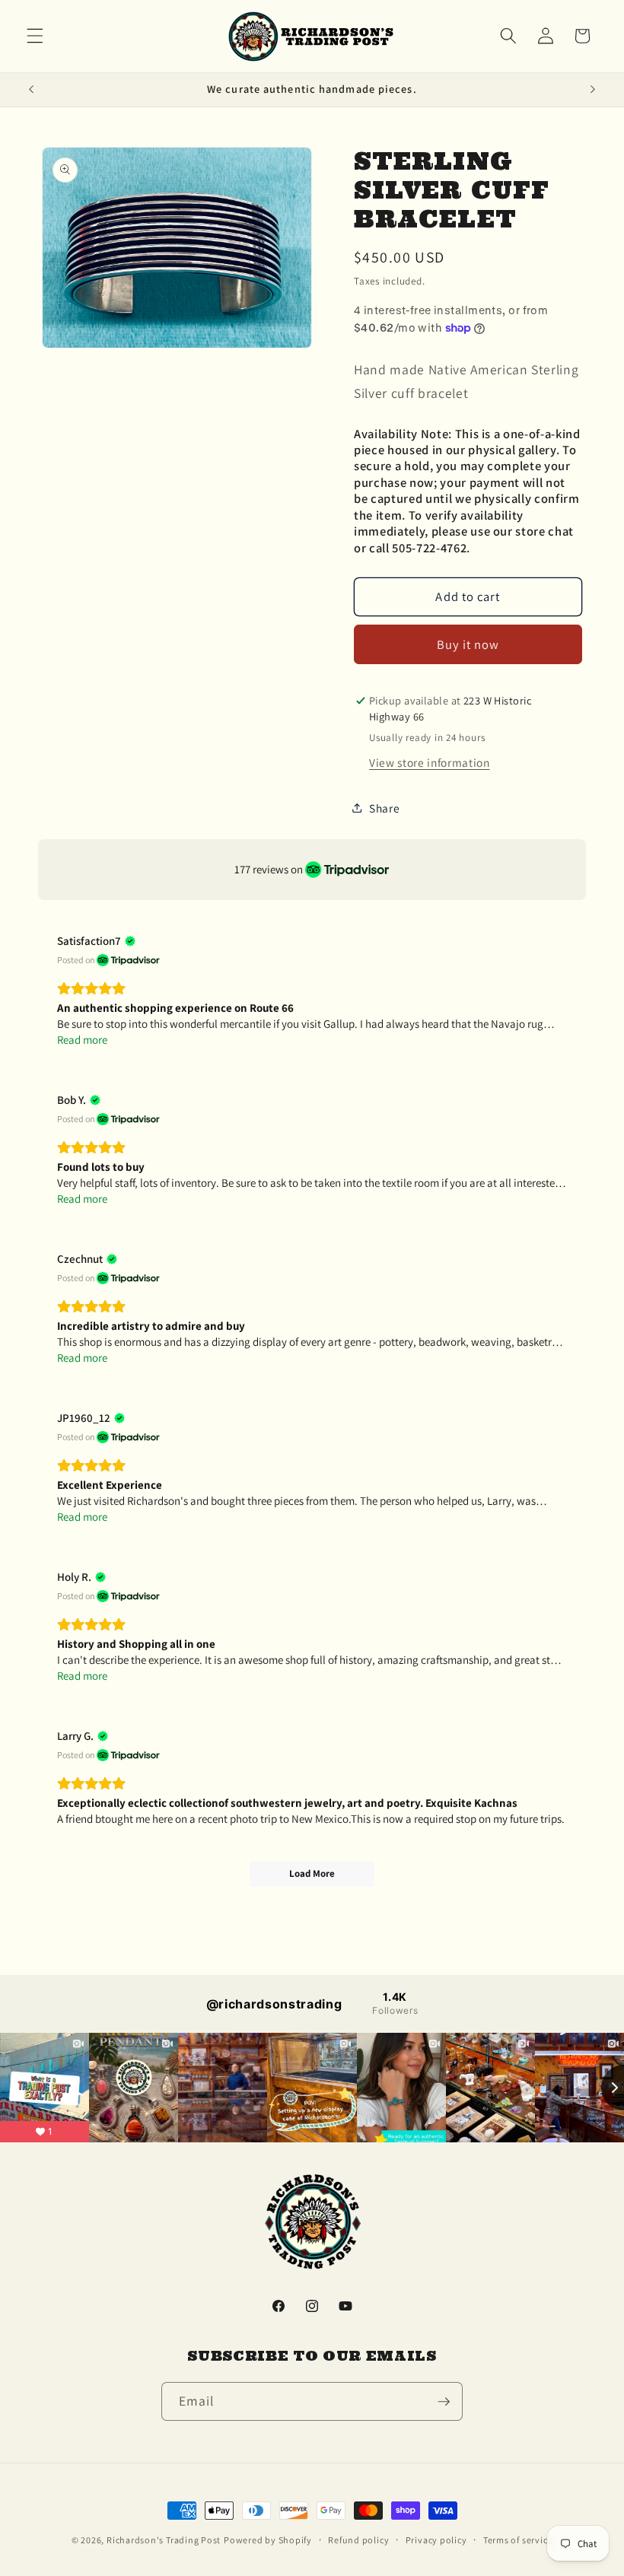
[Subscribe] (444, 2402)
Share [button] (384, 808)
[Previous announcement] (31, 90)
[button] (35, 36)
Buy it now (468, 644)
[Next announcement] (593, 90)
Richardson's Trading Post (164, 2540)
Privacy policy (436, 2540)
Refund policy (358, 2540)
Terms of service (518, 2540)
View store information (430, 762)
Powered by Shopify (268, 2540)
